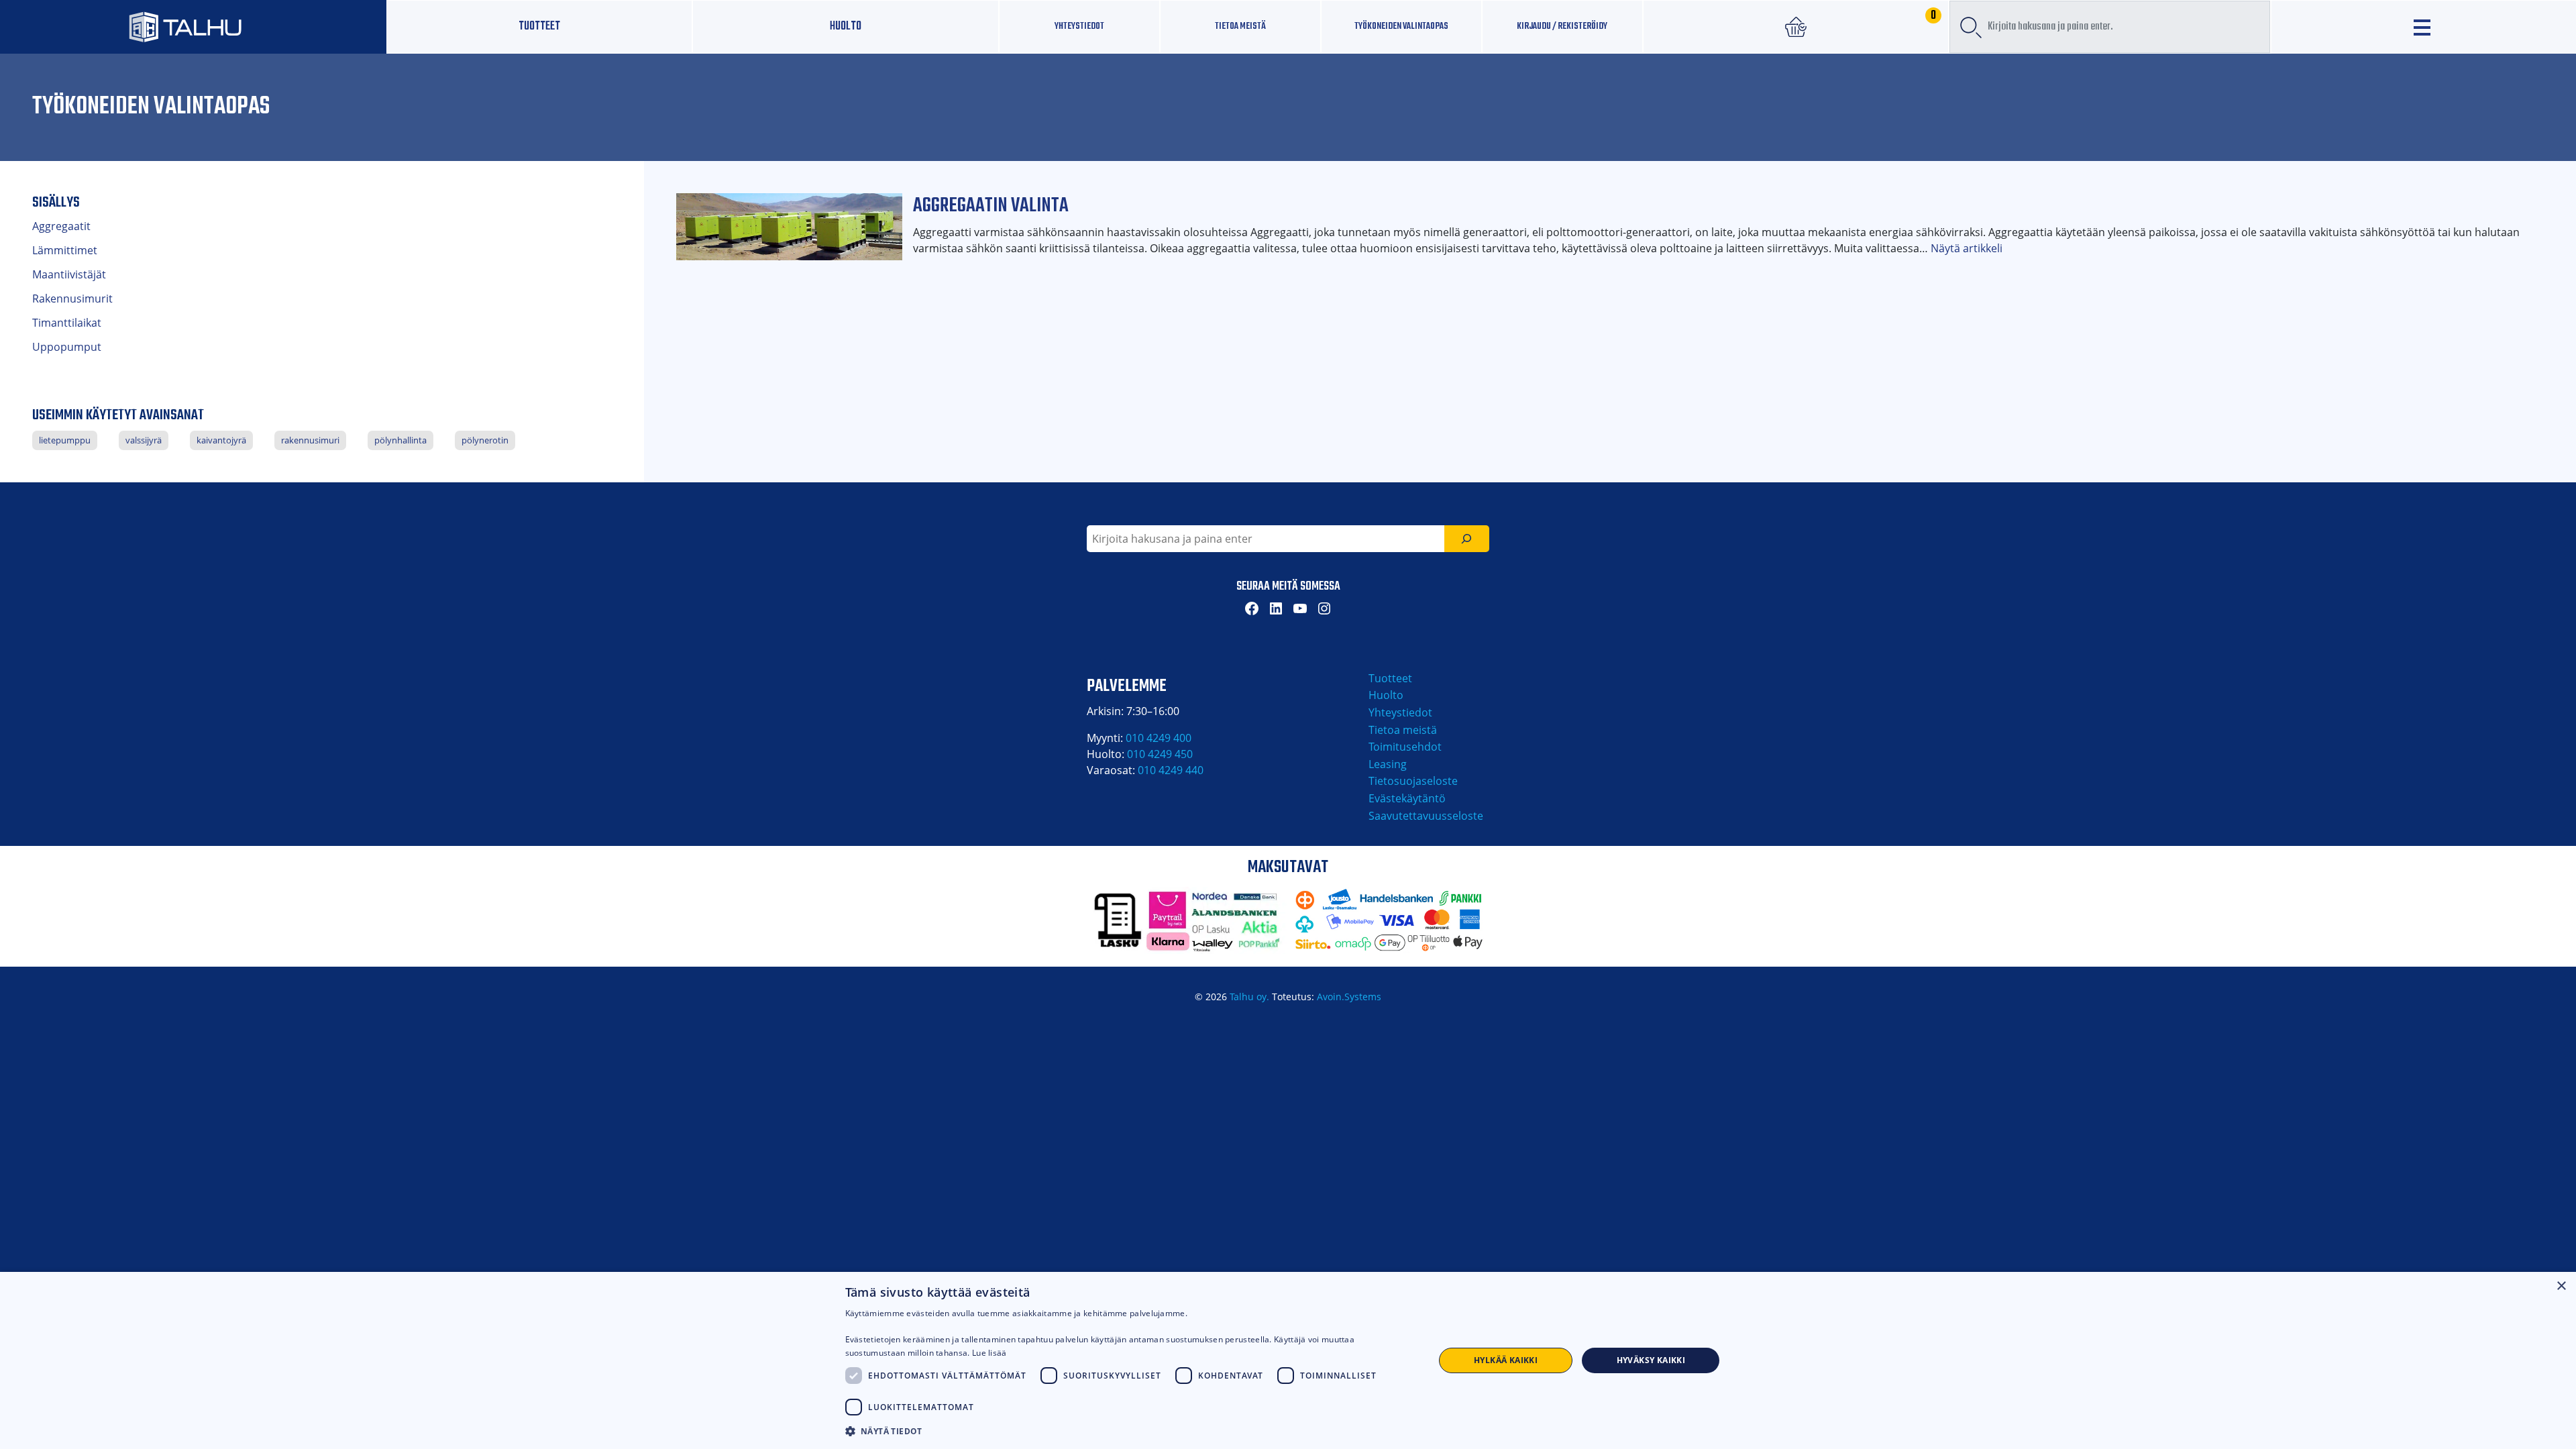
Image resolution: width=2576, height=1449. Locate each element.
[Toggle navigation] (2424, 27)
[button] (1131, 1431)
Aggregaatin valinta (991, 206)
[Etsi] (1467, 539)
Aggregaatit (61, 226)
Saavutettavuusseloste (1426, 816)
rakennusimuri (310, 440)
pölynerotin (485, 440)
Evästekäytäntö (1407, 798)
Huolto (846, 26)
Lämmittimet (65, 250)
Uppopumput (67, 347)
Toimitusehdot (1405, 747)
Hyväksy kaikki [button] (1651, 1360)
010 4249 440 (1171, 770)
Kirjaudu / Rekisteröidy (1562, 26)
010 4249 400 (1159, 738)
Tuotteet (539, 26)
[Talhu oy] (193, 26)
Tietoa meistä (1240, 26)
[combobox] (2110, 27)
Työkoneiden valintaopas (1401, 26)
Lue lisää (989, 1353)
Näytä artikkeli (1967, 248)
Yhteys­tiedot (1079, 26)
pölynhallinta (400, 440)
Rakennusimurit (72, 299)
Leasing (1388, 764)
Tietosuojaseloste (1413, 781)
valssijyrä (144, 440)
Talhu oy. (1249, 997)
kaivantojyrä (221, 440)
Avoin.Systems (1349, 997)
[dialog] (1288, 1360)
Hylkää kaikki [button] (1506, 1360)
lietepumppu (65, 440)
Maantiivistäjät (69, 274)
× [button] (2561, 1286)
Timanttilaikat (67, 323)
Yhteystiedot (1400, 712)
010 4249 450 (1160, 754)
